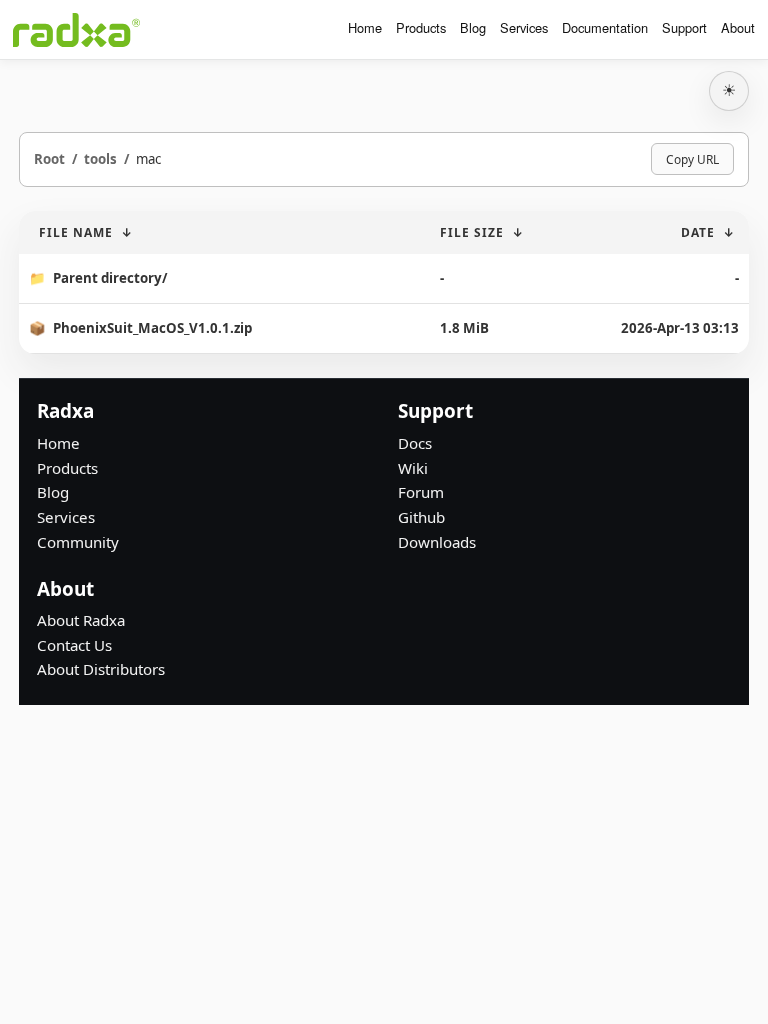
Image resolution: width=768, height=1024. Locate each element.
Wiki (413, 468)
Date (698, 232)
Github (421, 517)
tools (100, 159)
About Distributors (101, 669)
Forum (421, 492)
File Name (76, 232)
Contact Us (74, 645)
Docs (415, 443)
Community (78, 542)
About (738, 27)
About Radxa (81, 620)
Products (421, 27)
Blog (473, 27)
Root (49, 159)
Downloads (437, 542)
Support (684, 27)
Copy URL (692, 159)
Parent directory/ (110, 278)
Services (524, 27)
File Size (472, 232)
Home (365, 27)
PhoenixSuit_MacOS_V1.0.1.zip (152, 328)
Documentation (605, 27)
